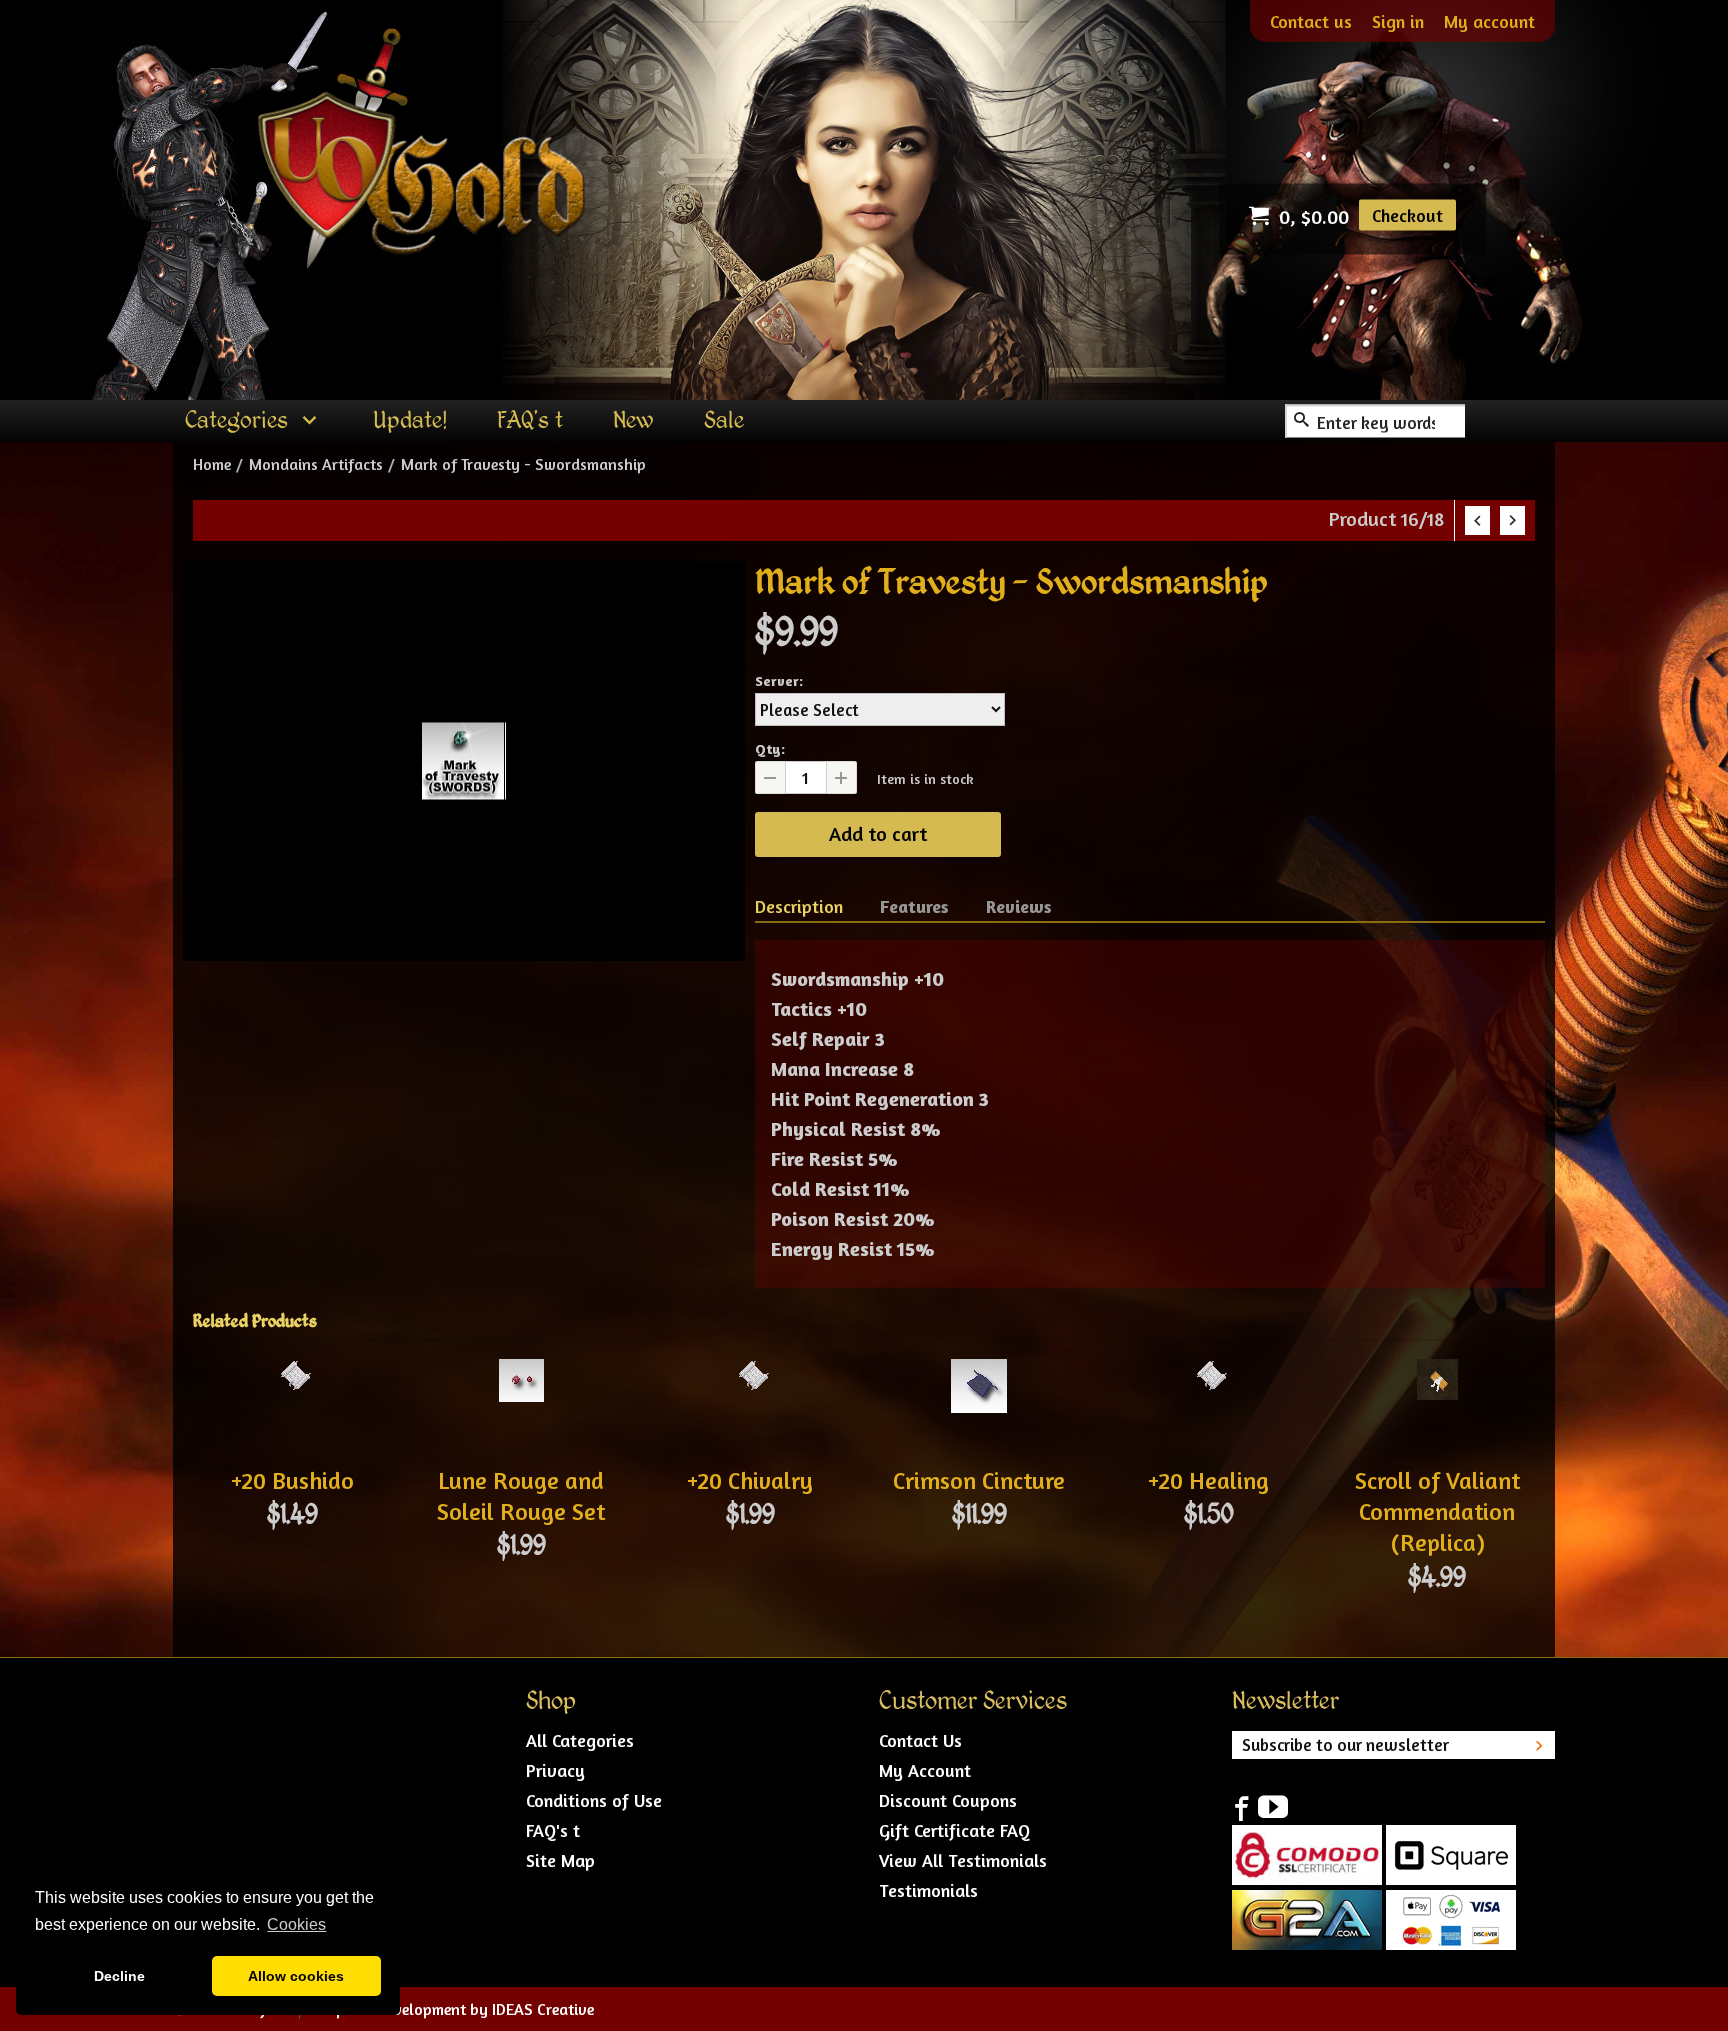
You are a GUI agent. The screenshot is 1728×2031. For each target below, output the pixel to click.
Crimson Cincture (979, 1480)
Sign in (1398, 21)
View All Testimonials (963, 1860)
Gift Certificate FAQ (954, 1830)
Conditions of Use (594, 1800)
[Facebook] (1241, 1807)
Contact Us (920, 1740)
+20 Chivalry (750, 1480)
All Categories (580, 1740)
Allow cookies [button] (296, 1976)
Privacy (555, 1770)
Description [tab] (799, 906)
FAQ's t (553, 1830)
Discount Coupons (948, 1800)
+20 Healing (1208, 1480)
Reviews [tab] (1019, 906)
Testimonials (928, 1890)
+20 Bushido (292, 1480)
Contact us (1311, 21)
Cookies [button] (296, 1924)
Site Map (560, 1860)
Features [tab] (914, 906)
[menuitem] (254, 421)
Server (777, 680)
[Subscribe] (1539, 1745)
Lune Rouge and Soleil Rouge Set (521, 1496)
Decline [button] (119, 1976)
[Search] (1301, 421)
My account (1489, 21)
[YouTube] (1273, 1807)
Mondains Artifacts (316, 464)
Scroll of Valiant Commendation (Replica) (1437, 1511)
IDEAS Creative (543, 2009)
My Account (925, 1770)
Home (212, 464)
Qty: (770, 748)
